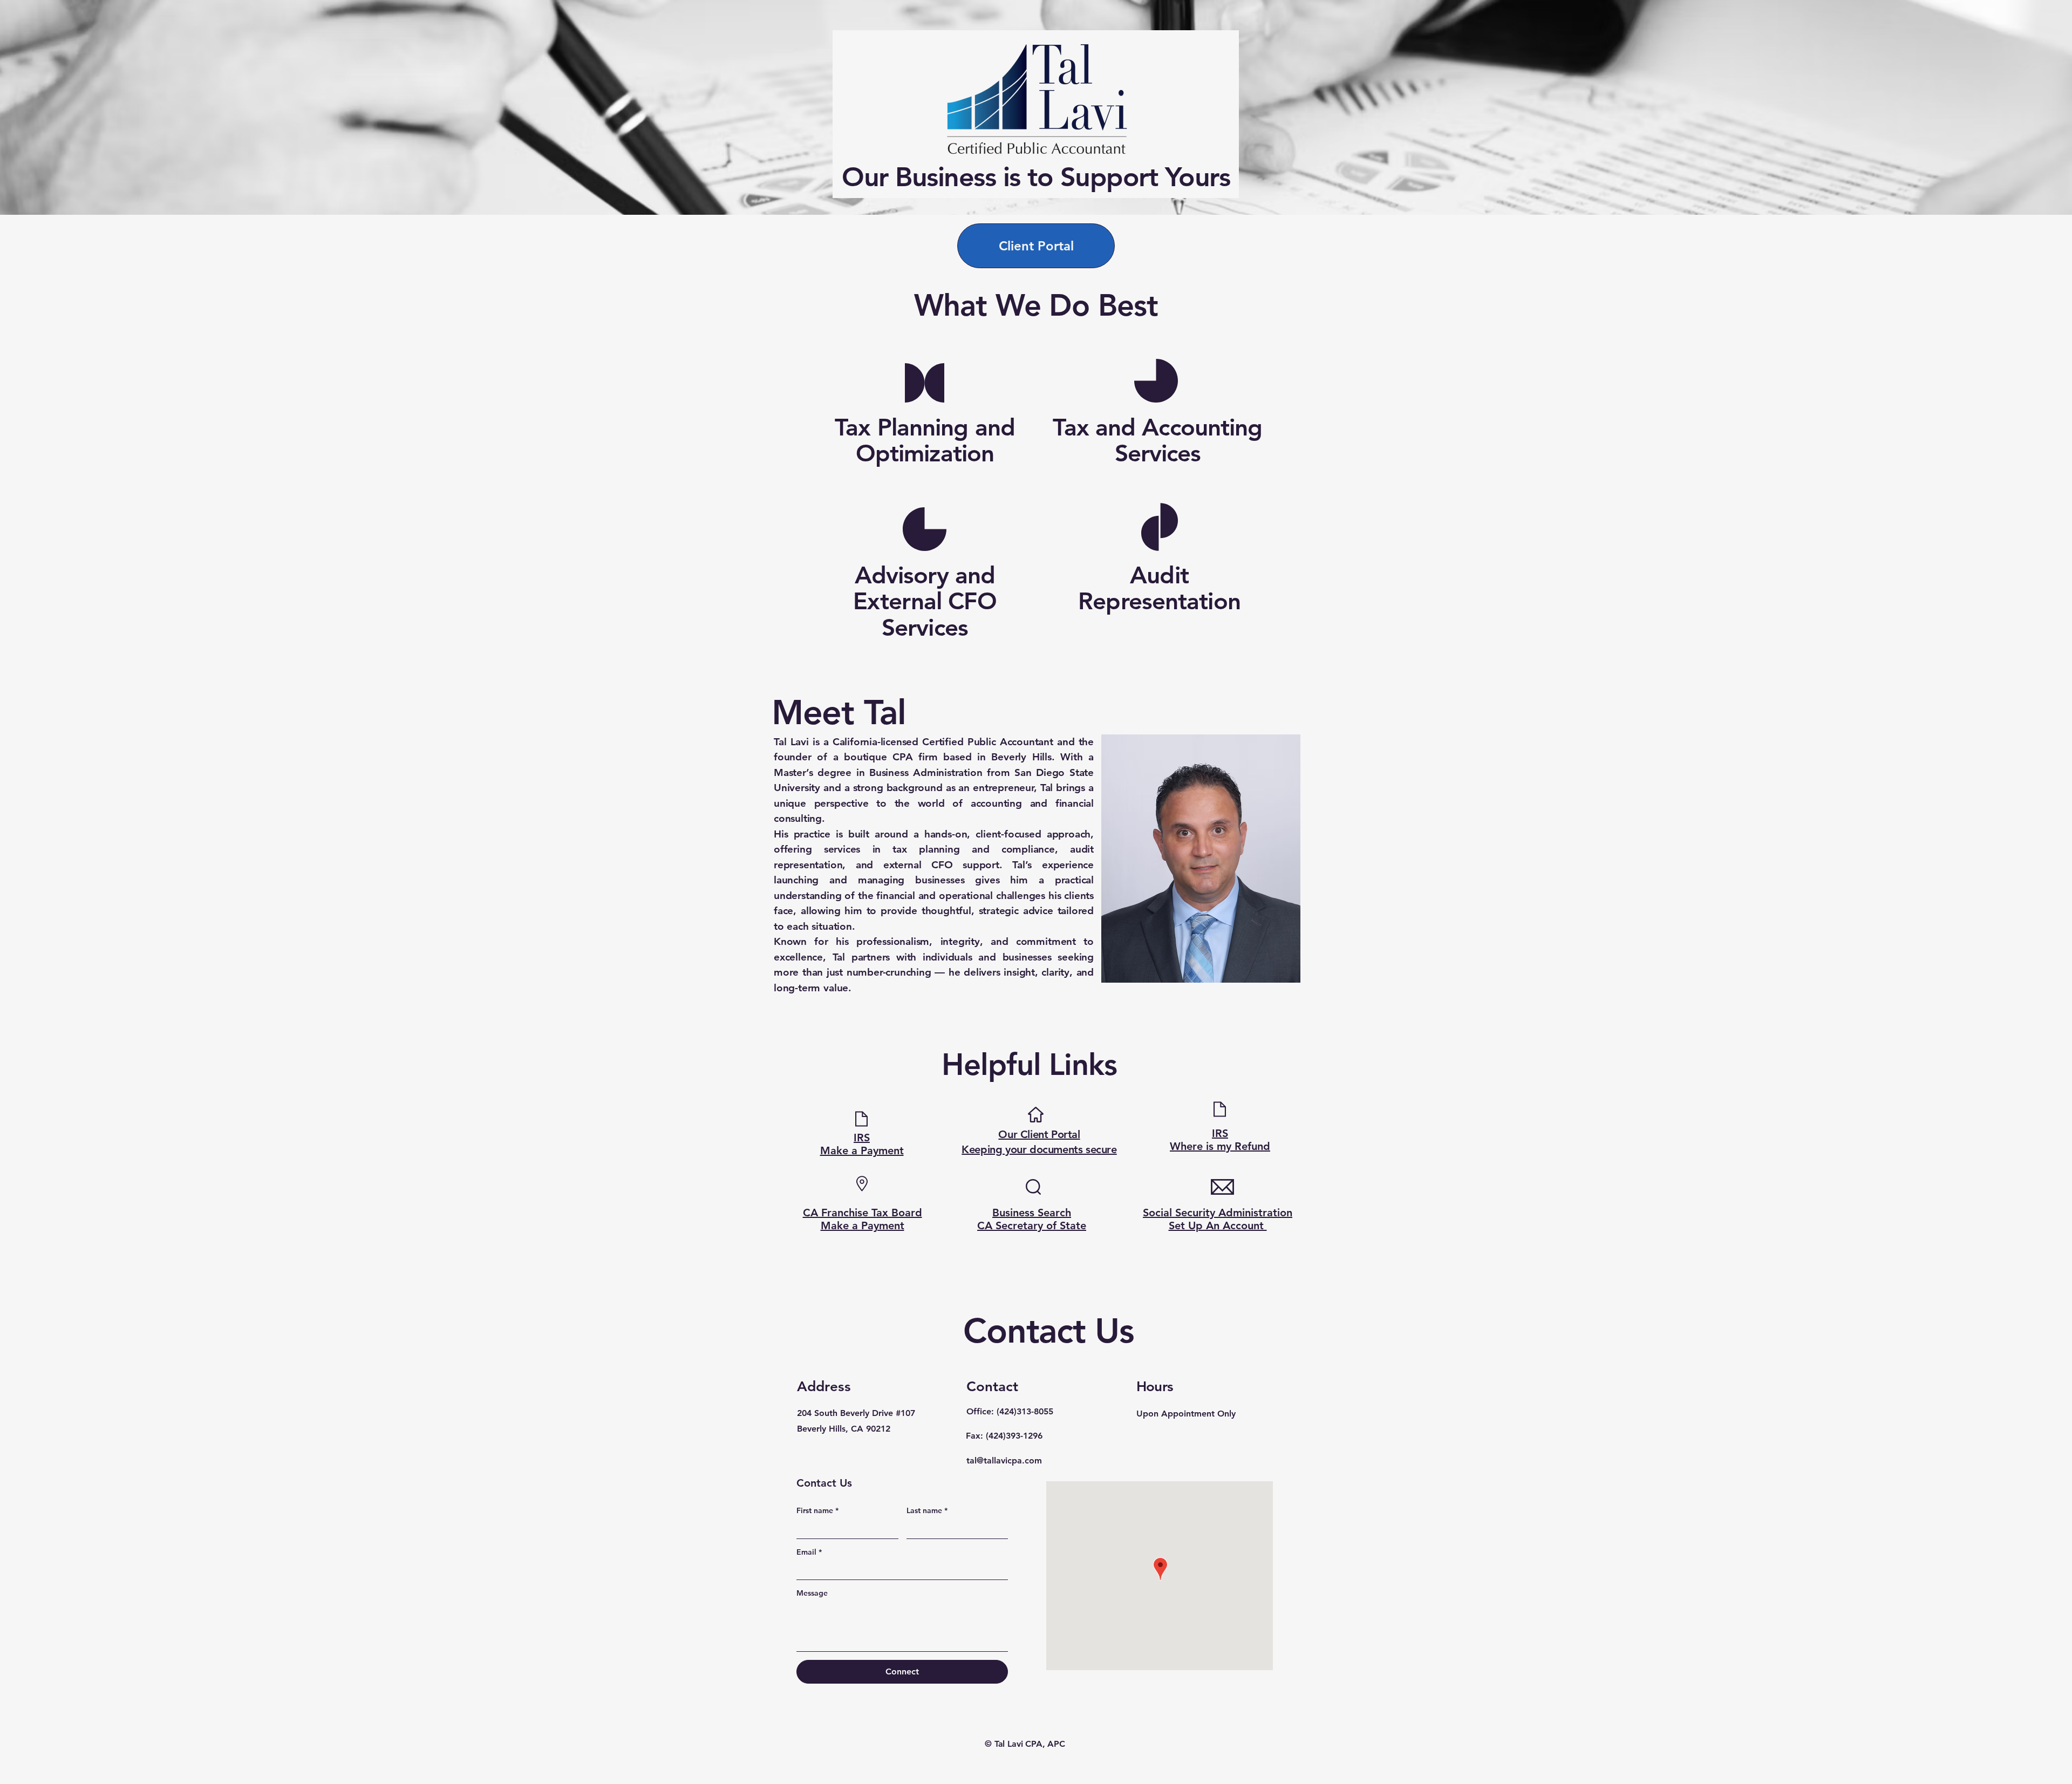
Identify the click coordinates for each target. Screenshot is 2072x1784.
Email (809, 1552)
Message (812, 1593)
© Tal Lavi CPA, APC (1025, 1744)
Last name (927, 1510)
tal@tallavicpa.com (1004, 1460)
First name (817, 1510)
